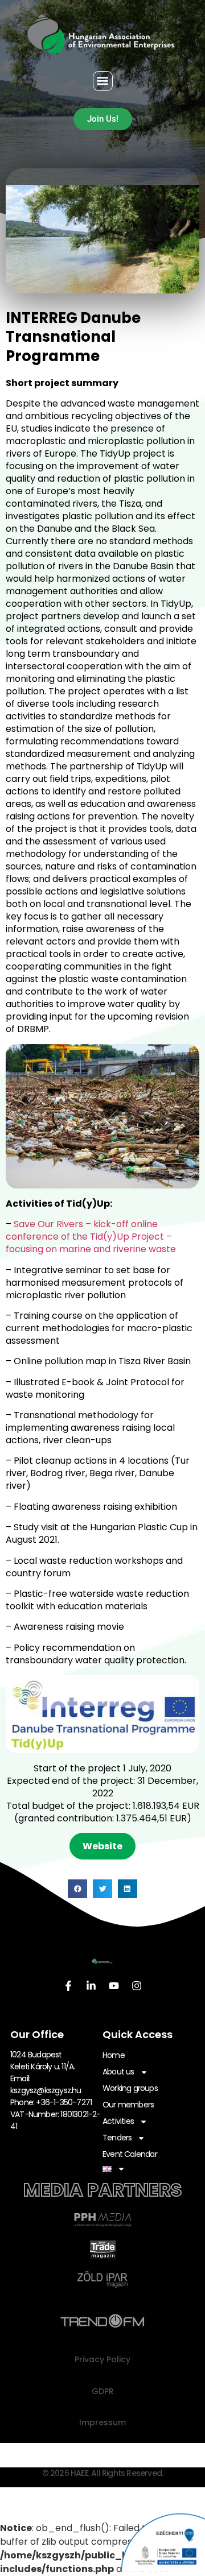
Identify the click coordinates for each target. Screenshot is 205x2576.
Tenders (117, 2138)
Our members (128, 2105)
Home (114, 2055)
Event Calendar (130, 2154)
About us (118, 2072)
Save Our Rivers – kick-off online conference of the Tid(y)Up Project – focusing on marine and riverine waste (91, 1237)
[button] (103, 81)
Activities (118, 2121)
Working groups (130, 2088)
